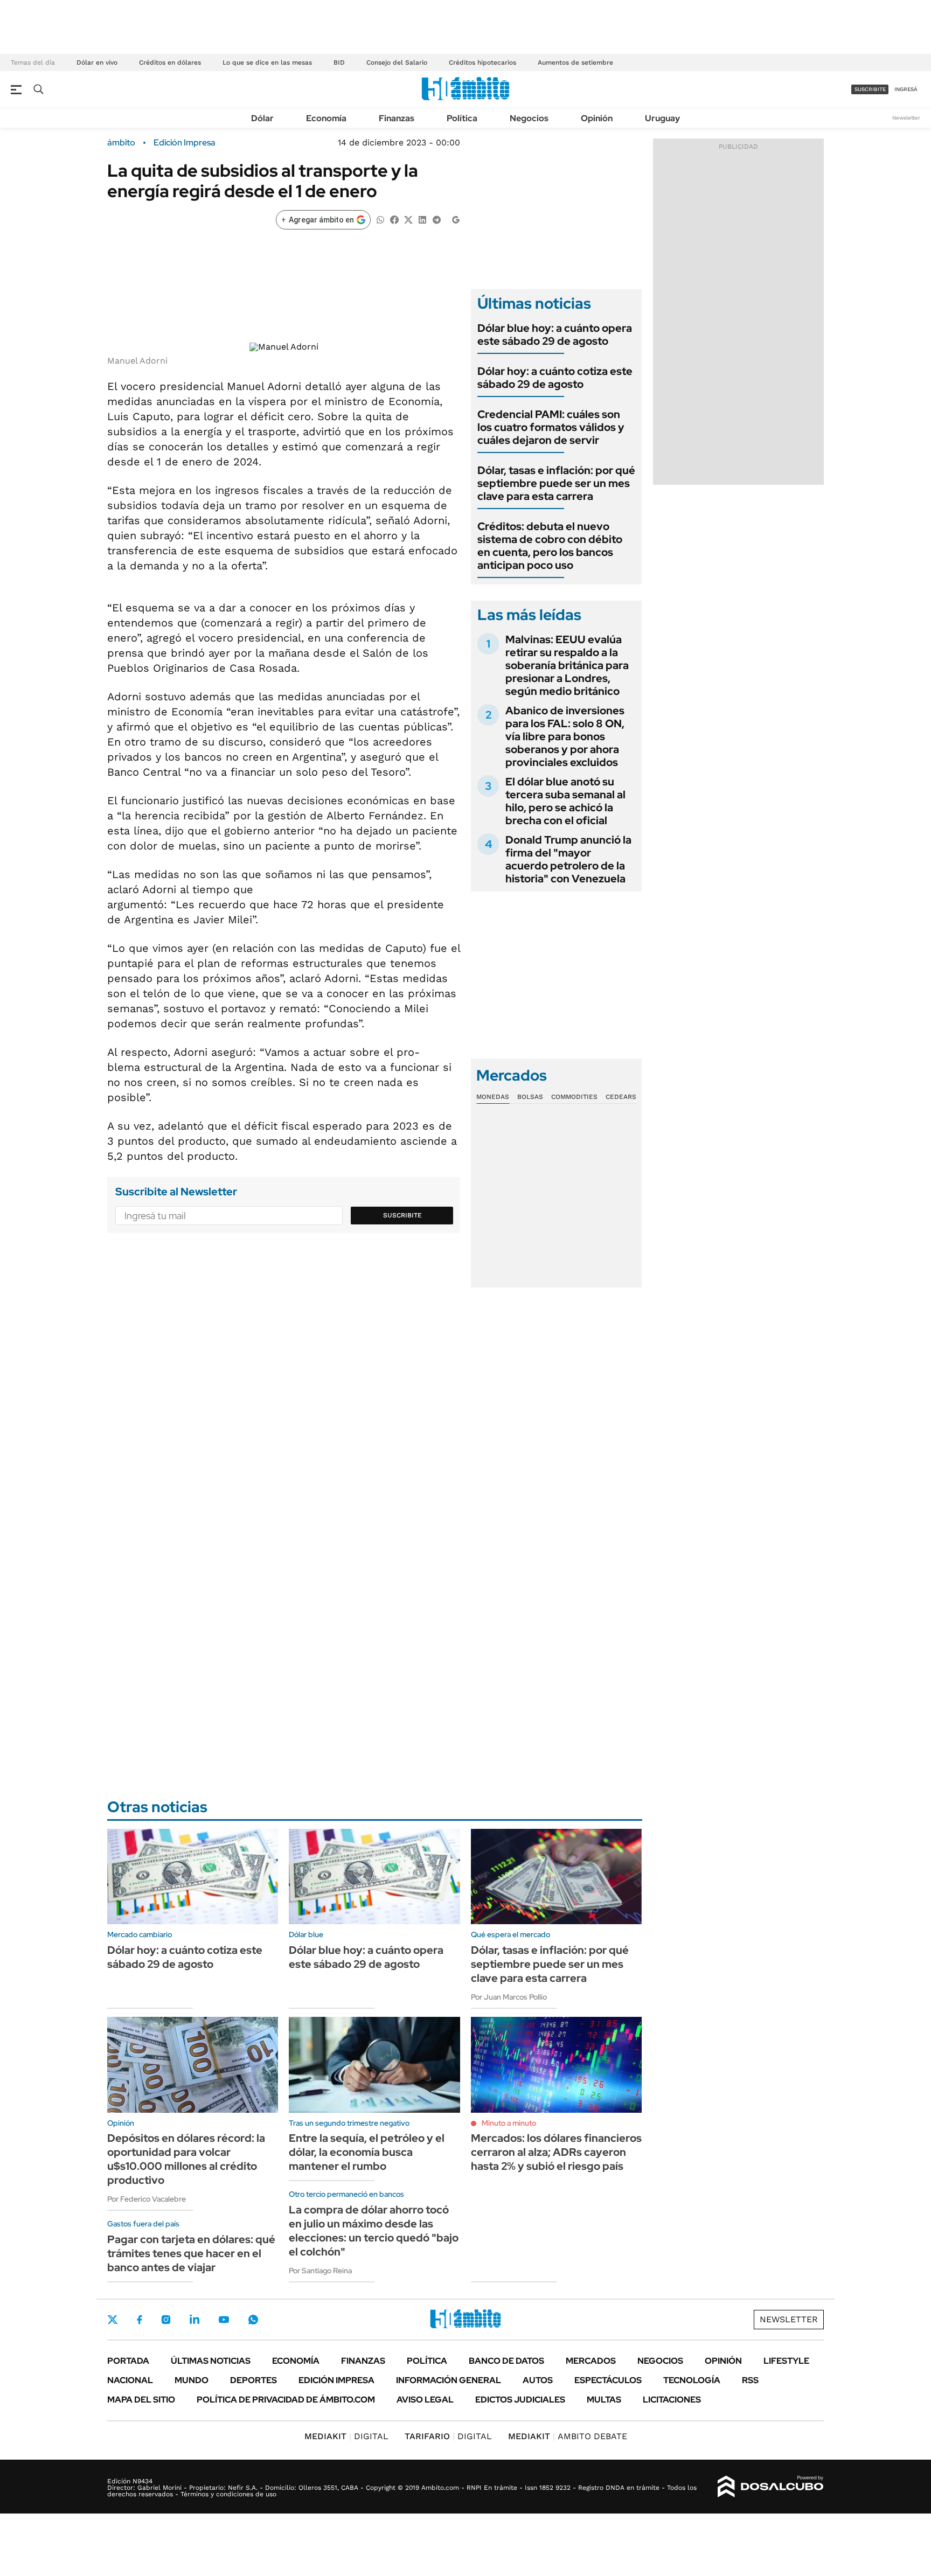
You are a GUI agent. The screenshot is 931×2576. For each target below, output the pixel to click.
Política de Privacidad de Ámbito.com (286, 2400)
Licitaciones (672, 2400)
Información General (449, 2380)
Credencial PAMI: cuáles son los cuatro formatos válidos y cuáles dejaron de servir (551, 427)
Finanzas (397, 118)
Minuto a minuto (509, 2123)
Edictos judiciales (520, 2400)
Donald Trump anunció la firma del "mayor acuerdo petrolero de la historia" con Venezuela (568, 859)
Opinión (597, 118)
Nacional (130, 2380)
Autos (538, 2380)
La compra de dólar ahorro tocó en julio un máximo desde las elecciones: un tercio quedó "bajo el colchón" (374, 2231)
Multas (604, 2400)
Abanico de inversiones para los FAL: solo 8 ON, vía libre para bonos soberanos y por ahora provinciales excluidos (565, 736)
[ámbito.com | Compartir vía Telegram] (436, 219)
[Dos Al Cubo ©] (771, 2487)
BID (339, 62)
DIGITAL (346, 2436)
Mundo (192, 2380)
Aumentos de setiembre (575, 62)
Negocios (529, 118)
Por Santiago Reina (320, 2271)
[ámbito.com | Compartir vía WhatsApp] (380, 219)
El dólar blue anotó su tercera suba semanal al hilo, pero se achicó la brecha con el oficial (565, 801)
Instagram (166, 2320)
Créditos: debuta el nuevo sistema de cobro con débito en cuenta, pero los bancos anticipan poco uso (550, 546)
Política (462, 118)
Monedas (493, 1097)
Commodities (574, 1097)
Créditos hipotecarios (482, 62)
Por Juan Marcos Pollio (509, 1997)
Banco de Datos (506, 2361)
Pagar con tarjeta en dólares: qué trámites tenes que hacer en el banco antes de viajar (191, 2253)
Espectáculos (608, 2380)
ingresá (906, 89)
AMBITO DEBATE (568, 2436)
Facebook (140, 2320)
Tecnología (692, 2380)
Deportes (253, 2380)
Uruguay (662, 118)
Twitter (113, 2320)
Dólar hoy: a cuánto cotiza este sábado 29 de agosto (555, 378)
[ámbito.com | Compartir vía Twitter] (408, 219)
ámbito (121, 143)
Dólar (262, 118)
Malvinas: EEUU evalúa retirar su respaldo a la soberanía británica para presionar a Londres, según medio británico (567, 665)
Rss (750, 2380)
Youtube (224, 2320)
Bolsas (530, 1097)
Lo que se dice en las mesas (267, 62)
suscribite (870, 89)
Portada (128, 2361)
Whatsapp (253, 2320)
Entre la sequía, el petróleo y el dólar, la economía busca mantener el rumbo (367, 2152)
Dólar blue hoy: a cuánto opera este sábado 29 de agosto (555, 335)
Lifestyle (786, 2361)
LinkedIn (194, 2320)
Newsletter (906, 118)
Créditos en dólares (170, 62)
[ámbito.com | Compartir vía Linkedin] (422, 219)
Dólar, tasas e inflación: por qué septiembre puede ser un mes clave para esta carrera (556, 483)
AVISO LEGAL (425, 2400)
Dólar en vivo (97, 62)
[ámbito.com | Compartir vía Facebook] (394, 219)
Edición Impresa (336, 2380)
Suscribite (402, 1215)
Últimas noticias (211, 2361)
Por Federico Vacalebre (147, 2199)
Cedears (621, 1097)
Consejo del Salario (397, 62)
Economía (326, 118)
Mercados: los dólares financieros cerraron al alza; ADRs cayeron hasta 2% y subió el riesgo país (556, 2152)
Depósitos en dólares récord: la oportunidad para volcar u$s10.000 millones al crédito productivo (186, 2159)
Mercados (591, 2361)
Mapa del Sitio (141, 2400)
